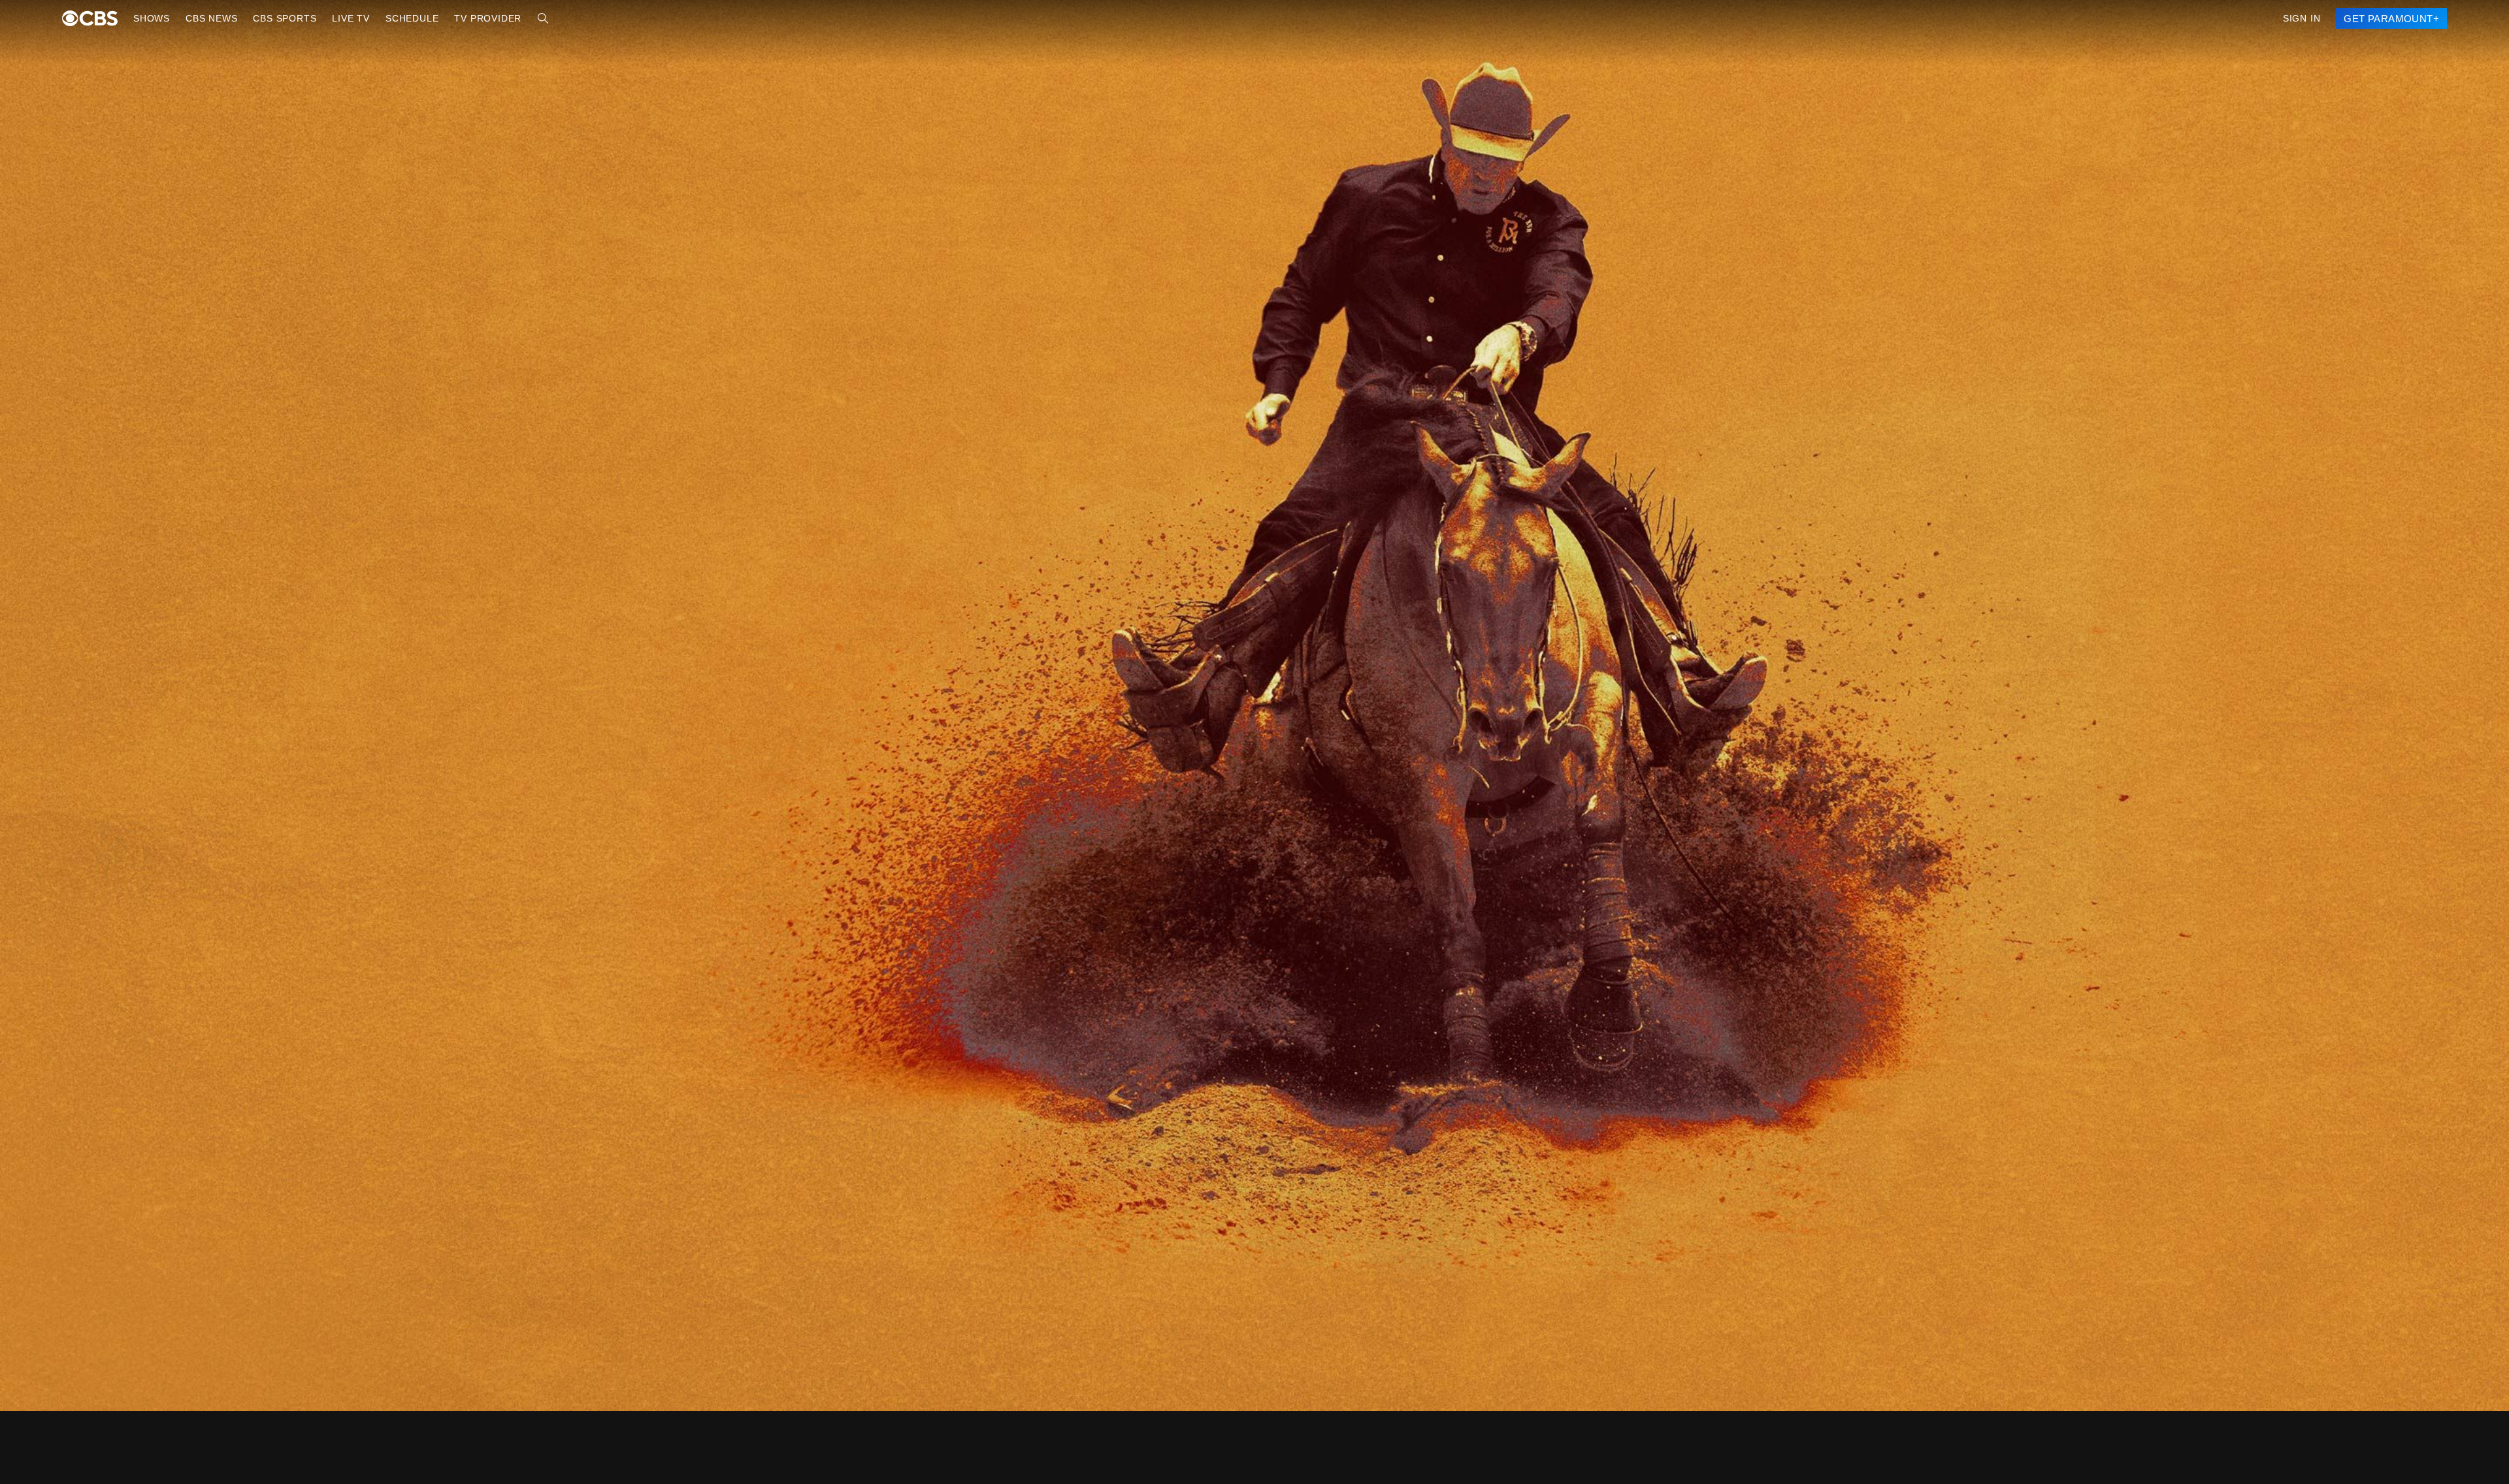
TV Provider (470, 18)
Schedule (398, 18)
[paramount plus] (90, 18)
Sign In (2307, 18)
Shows (151, 18)
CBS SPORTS (277, 18)
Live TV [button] (340, 18)
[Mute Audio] (2432, 923)
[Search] (523, 18)
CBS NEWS (208, 18)
